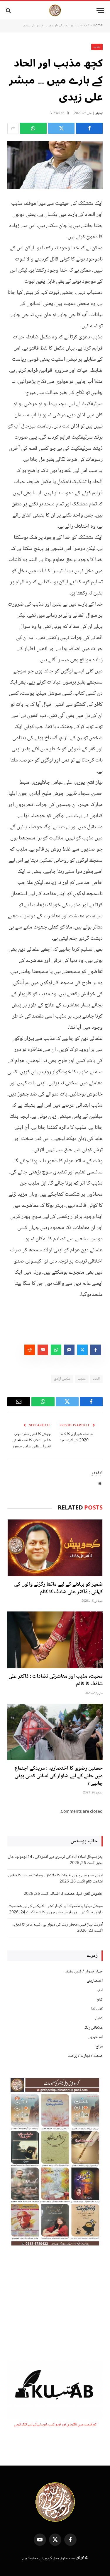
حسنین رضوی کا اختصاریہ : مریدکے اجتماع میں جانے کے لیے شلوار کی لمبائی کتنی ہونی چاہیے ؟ (59, 1776)
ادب (100, 1990)
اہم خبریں (95, 2037)
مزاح (99, 2047)
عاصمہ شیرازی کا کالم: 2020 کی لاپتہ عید (76, 1437)
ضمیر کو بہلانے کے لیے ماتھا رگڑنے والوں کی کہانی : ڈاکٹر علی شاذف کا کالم (58, 1588)
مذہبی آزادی (62, 1379)
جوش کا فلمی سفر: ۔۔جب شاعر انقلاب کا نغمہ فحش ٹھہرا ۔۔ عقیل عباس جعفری (31, 1440)
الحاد (96, 1379)
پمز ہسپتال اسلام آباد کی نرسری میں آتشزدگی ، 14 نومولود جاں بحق (55, 1860)
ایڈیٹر (99, 113)
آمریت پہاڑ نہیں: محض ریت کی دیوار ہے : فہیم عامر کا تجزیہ (57, 1925)
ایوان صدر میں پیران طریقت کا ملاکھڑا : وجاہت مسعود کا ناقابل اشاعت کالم (55, 1879)
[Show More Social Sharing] (13, 128)
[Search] (9, 10)
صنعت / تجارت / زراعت (85, 2056)
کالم (100, 2000)
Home (98, 26)
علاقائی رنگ (93, 2028)
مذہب (82, 1379)
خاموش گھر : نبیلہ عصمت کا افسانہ (76, 1894)
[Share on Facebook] (89, 128)
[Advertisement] (55, 2304)
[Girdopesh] (55, 10)
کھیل (99, 2018)
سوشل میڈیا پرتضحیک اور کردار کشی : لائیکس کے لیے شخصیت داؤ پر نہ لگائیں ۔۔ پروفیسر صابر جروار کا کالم (56, 1909)
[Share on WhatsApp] (33, 128)
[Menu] (100, 10)
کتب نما (97, 2009)
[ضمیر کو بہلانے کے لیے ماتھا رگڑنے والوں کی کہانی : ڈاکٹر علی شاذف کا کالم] (55, 1548)
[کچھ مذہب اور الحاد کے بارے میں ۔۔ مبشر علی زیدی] (55, 165)
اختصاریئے (95, 1981)
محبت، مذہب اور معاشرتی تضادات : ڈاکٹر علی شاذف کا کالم (56, 1680)
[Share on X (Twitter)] (61, 128)
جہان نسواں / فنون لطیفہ (84, 1972)
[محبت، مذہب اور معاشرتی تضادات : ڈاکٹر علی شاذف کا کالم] (55, 1640)
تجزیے (97, 47)
